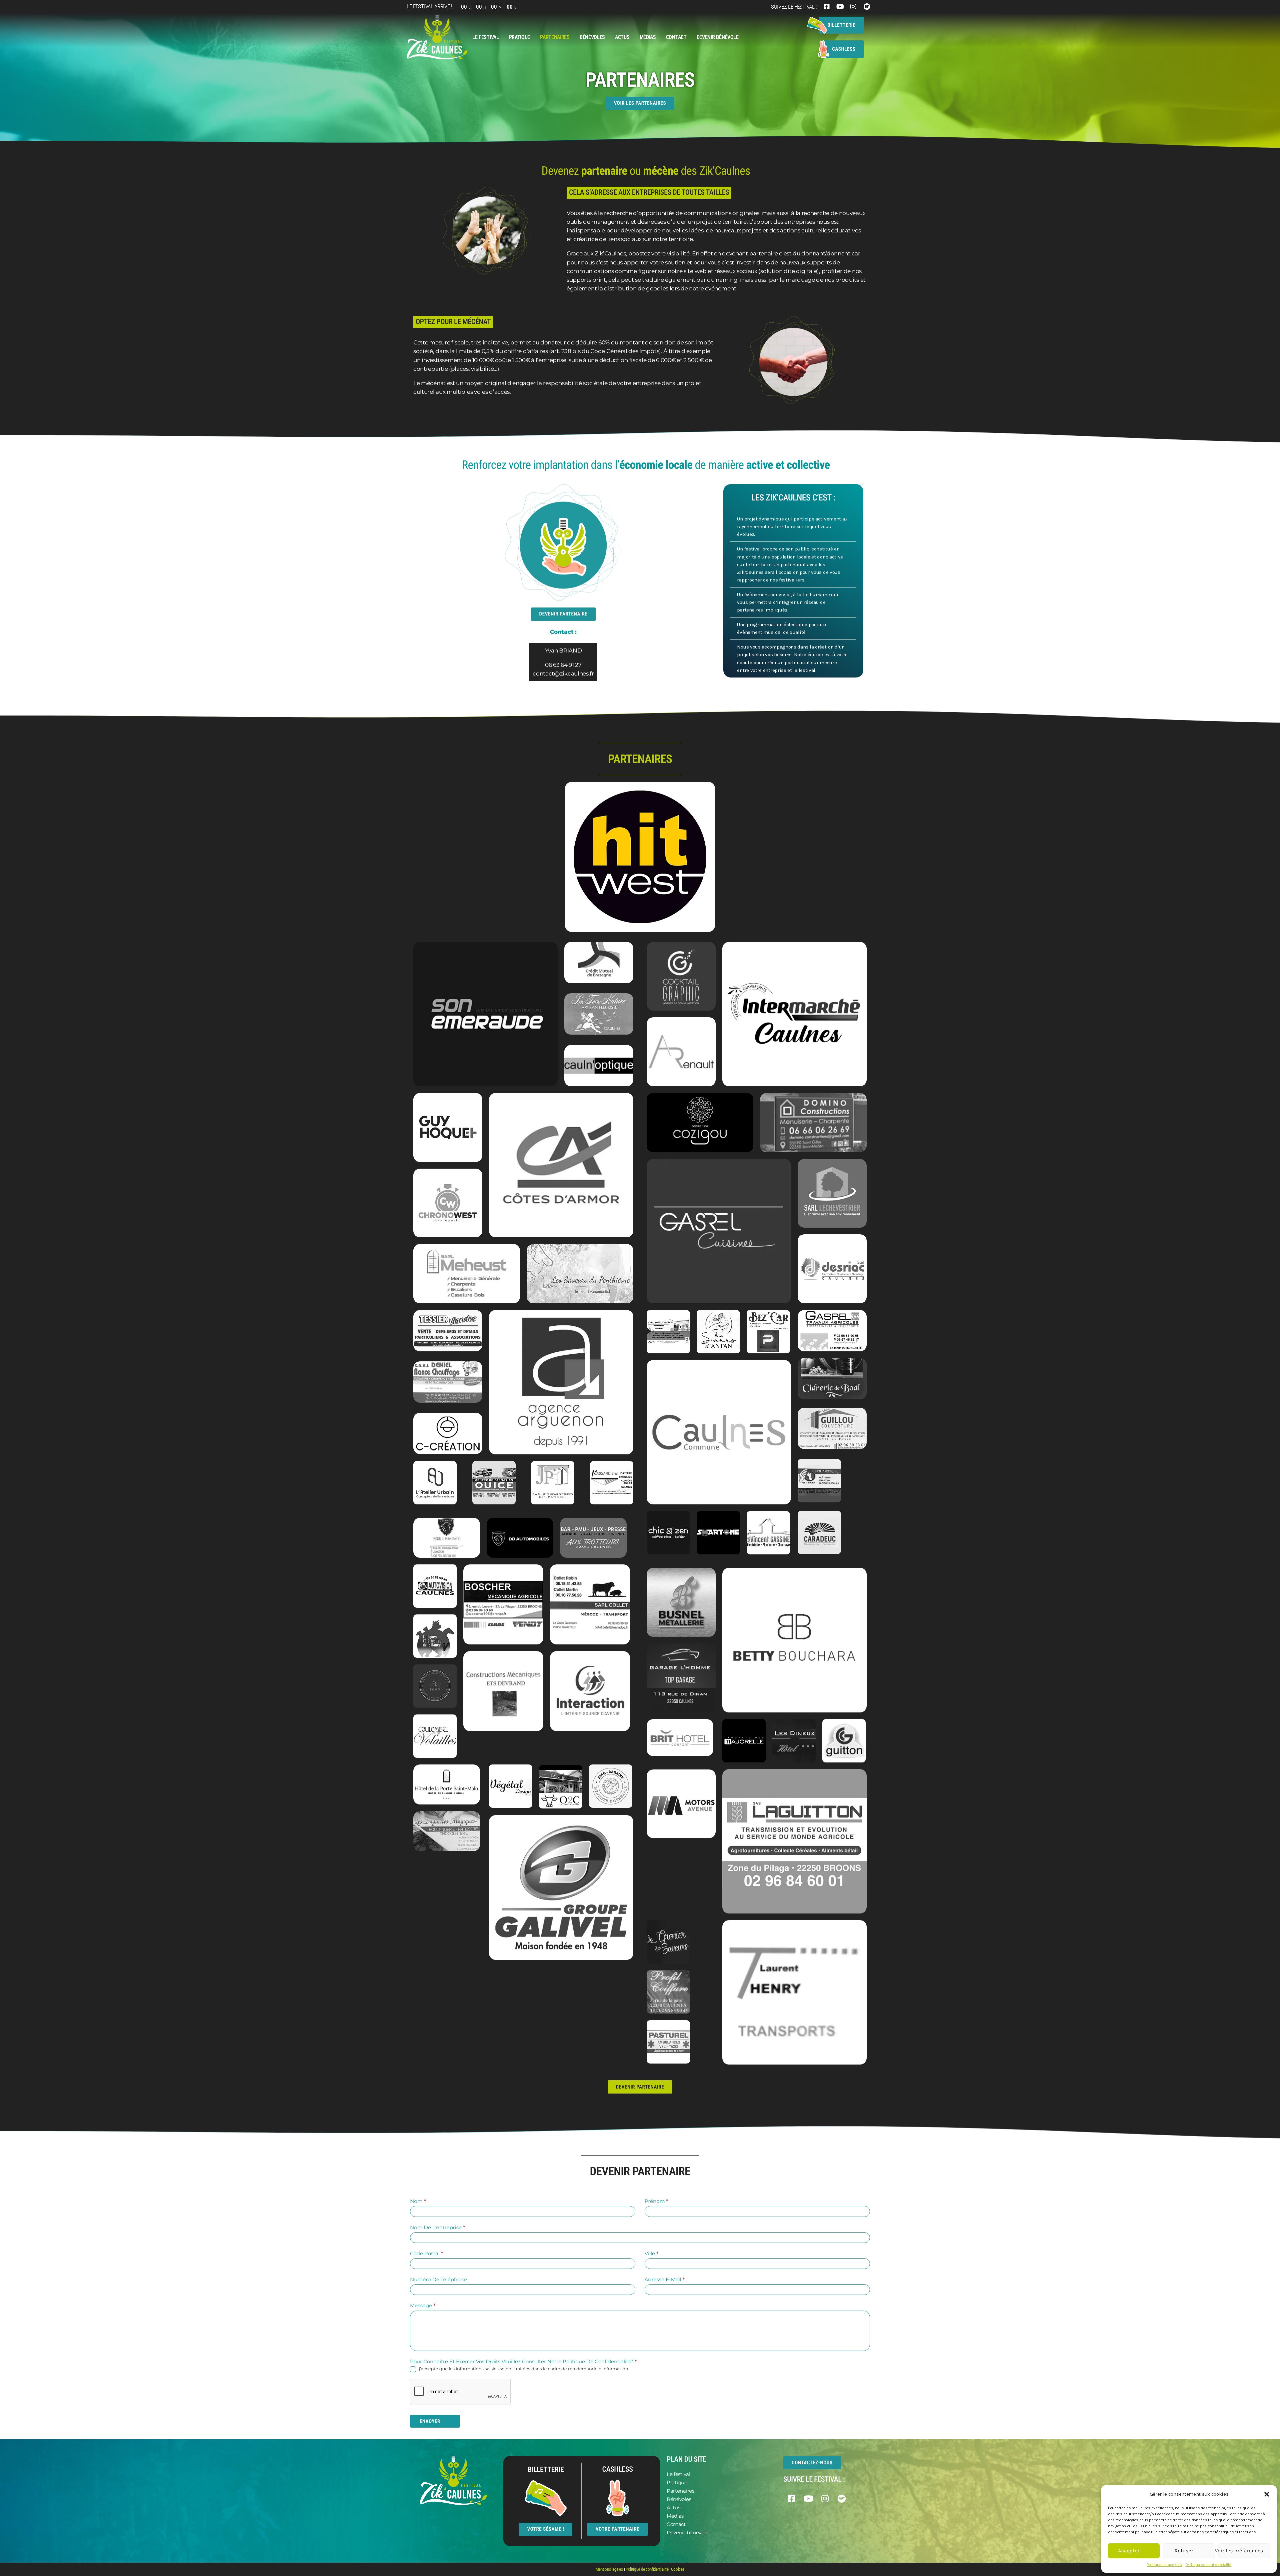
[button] (1267, 2494)
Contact (676, 37)
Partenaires (555, 37)
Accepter (1129, 2551)
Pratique (520, 37)
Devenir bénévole (718, 37)
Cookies (678, 2569)
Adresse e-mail (665, 2279)
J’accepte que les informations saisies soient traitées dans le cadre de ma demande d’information (523, 2369)
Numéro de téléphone (438, 2279)
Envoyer (430, 2421)
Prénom (656, 2201)
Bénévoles (592, 37)
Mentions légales (609, 2569)
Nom (418, 2201)
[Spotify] (867, 7)
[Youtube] (840, 7)
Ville (652, 2253)
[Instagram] (853, 7)
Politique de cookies (1164, 2565)
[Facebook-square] (827, 7)
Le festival (486, 37)
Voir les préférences (1241, 2551)
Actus (622, 37)
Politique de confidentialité (1208, 2565)
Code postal (426, 2253)
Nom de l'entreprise (438, 2227)
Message (423, 2305)
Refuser (1184, 2551)
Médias (648, 37)
